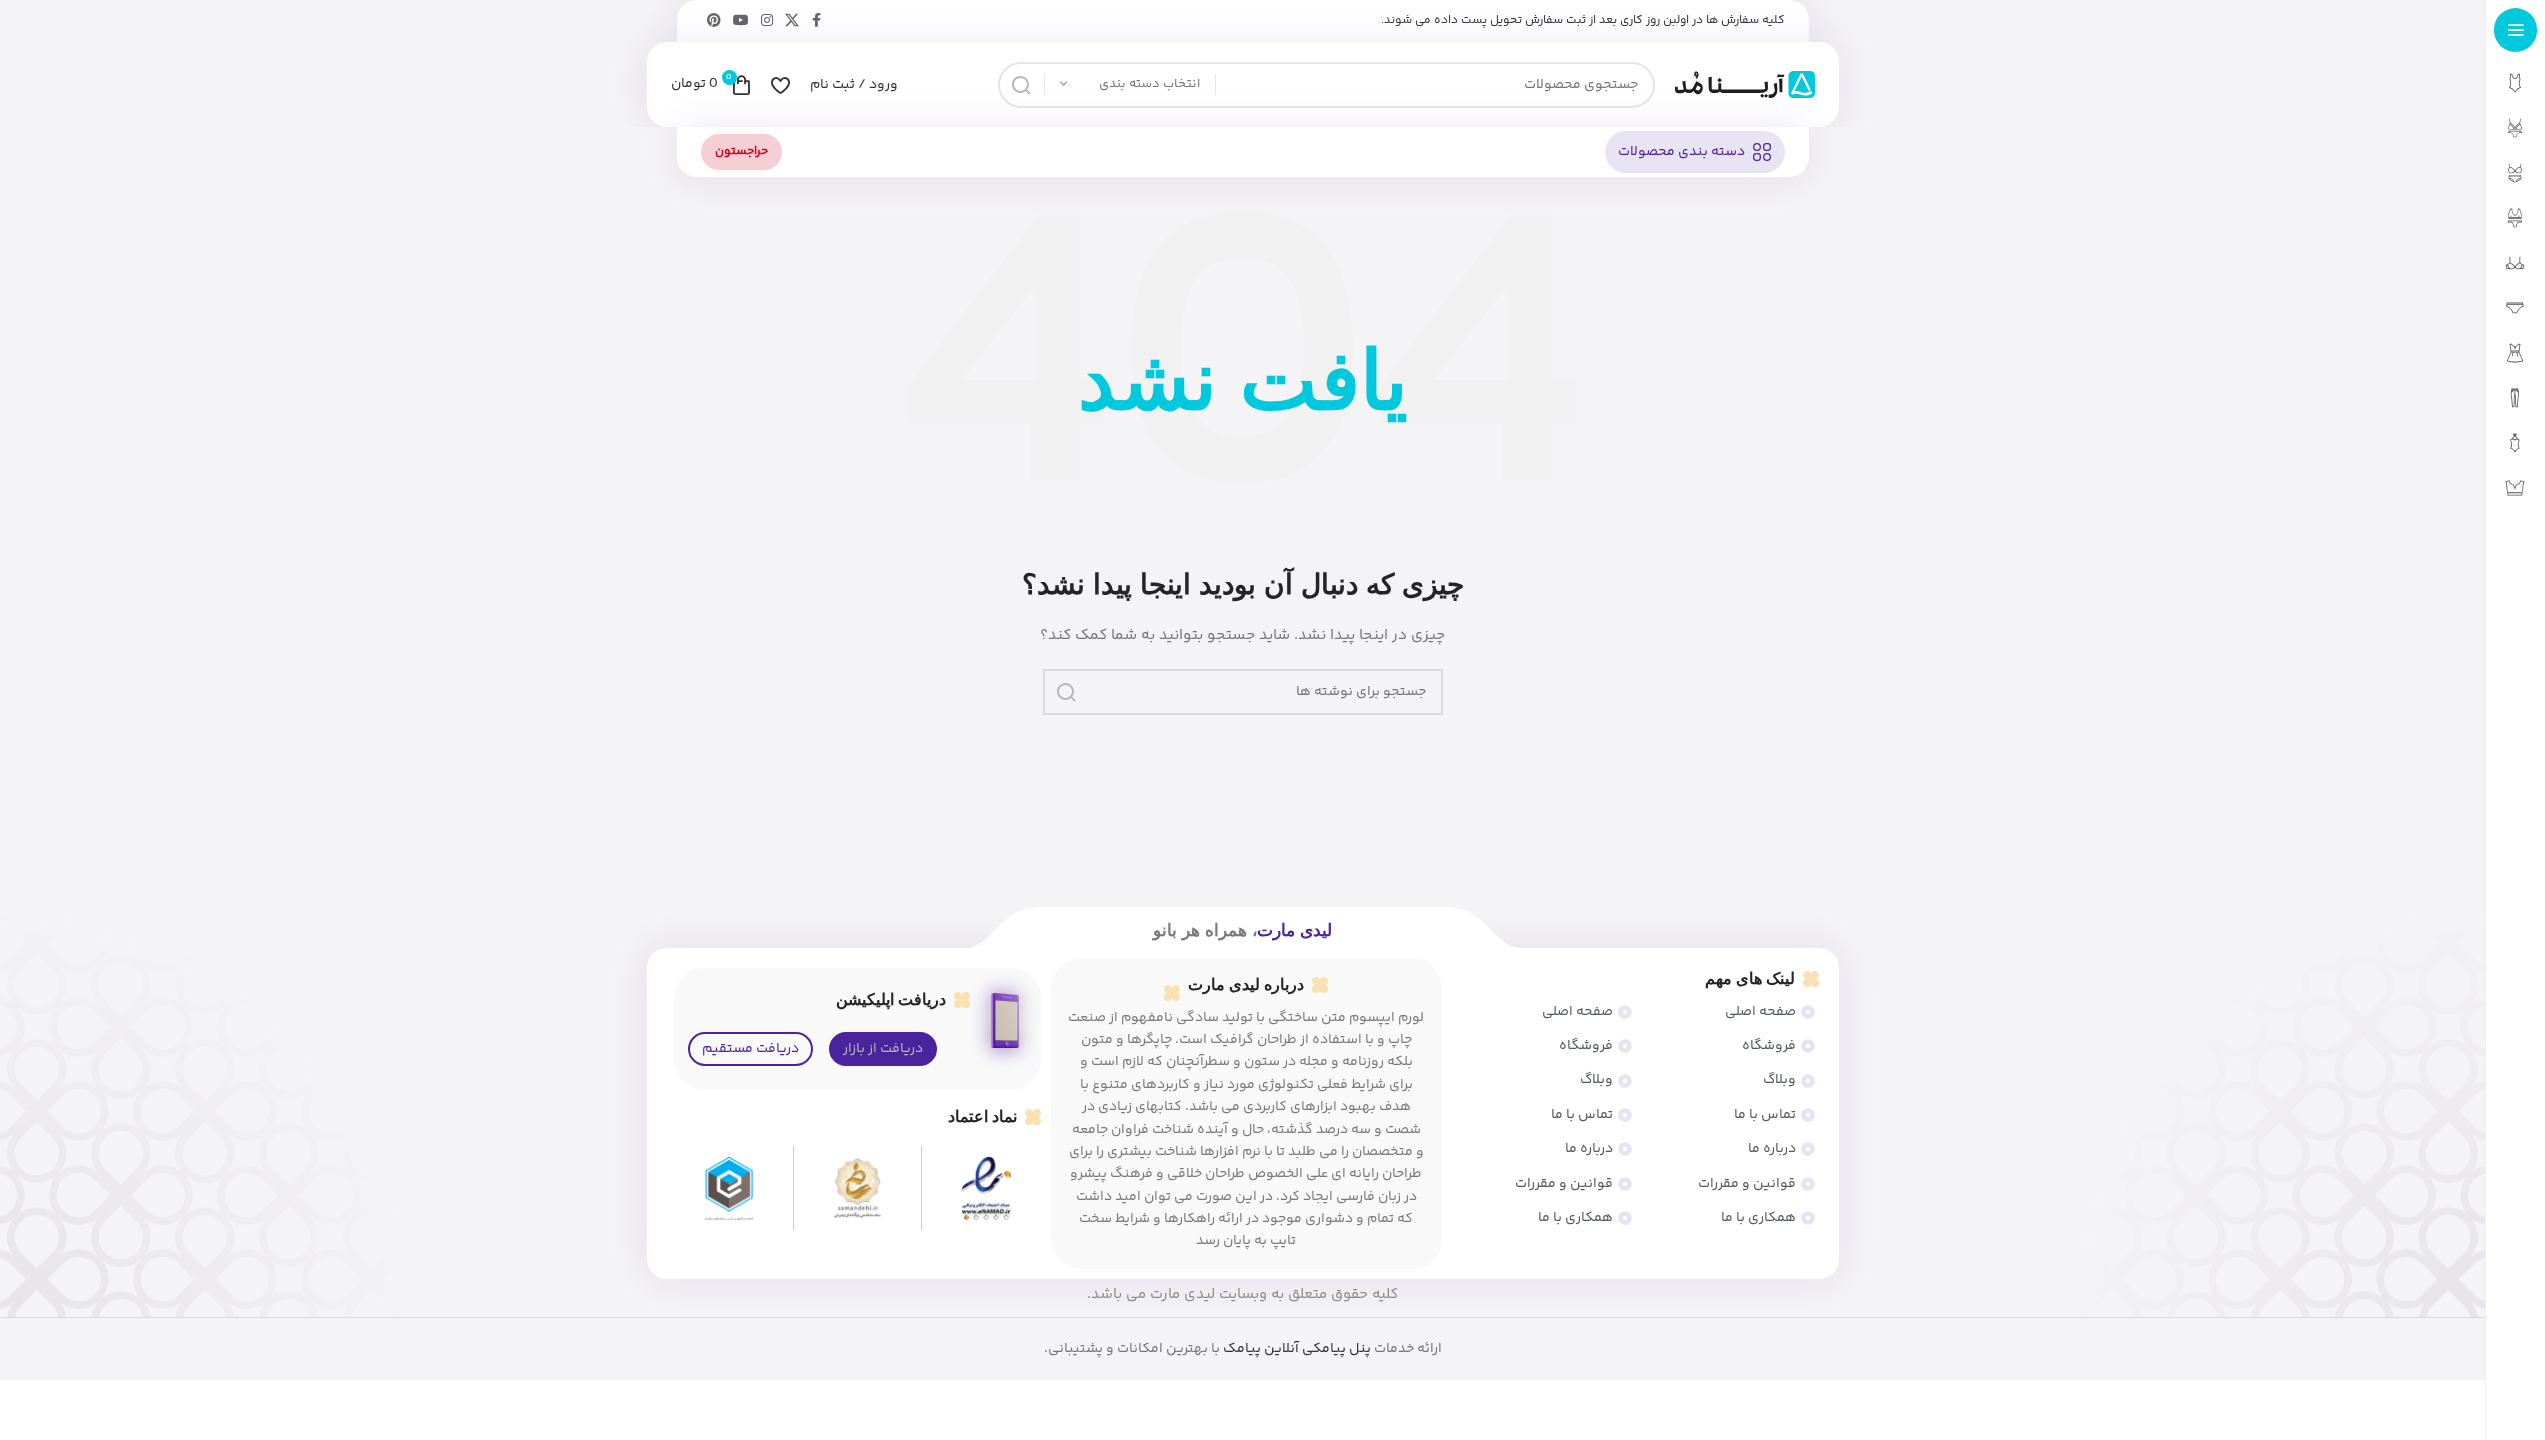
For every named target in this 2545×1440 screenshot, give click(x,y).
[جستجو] (1021, 85)
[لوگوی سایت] (1745, 85)
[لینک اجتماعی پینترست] (714, 21)
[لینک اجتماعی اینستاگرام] (767, 21)
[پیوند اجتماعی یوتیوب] (741, 21)
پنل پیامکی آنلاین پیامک (1297, 1349)
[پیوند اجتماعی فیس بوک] (817, 21)
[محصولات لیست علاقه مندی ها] (780, 85)
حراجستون (741, 151)
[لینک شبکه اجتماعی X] (792, 21)
